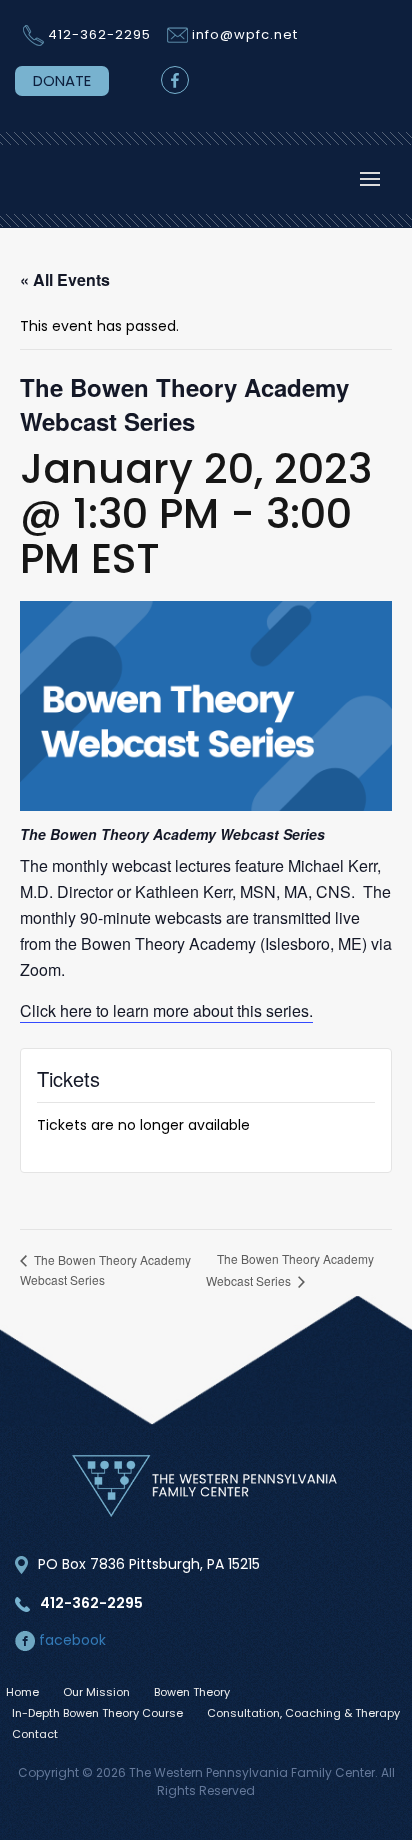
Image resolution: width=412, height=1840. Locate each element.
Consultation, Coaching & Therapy (303, 1713)
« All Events (65, 279)
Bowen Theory (192, 1692)
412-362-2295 (99, 34)
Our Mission (96, 1692)
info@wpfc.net (245, 34)
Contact (35, 1734)
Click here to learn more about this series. (166, 1010)
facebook (70, 1640)
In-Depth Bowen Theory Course (97, 1713)
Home (22, 1692)
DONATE (62, 80)
